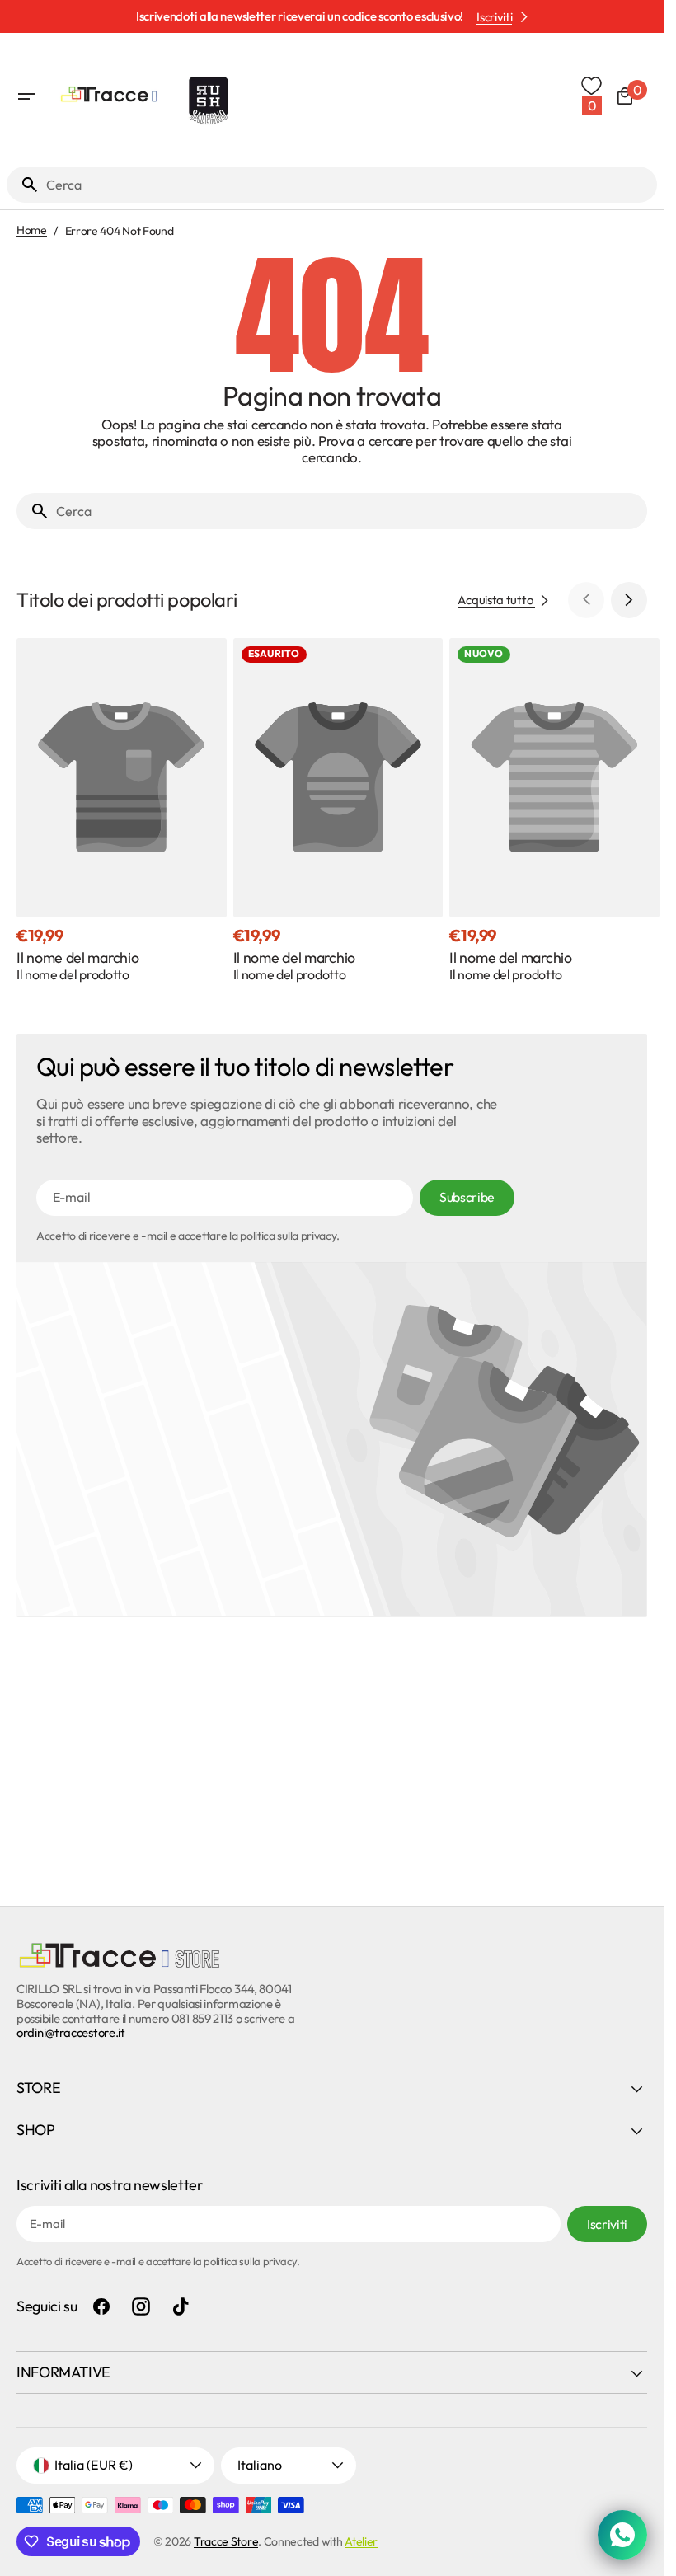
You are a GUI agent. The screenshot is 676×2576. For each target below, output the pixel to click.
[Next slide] (629, 600)
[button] (26, 96)
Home (32, 230)
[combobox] (348, 185)
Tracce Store (226, 2541)
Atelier (361, 2541)
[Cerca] (23, 185)
